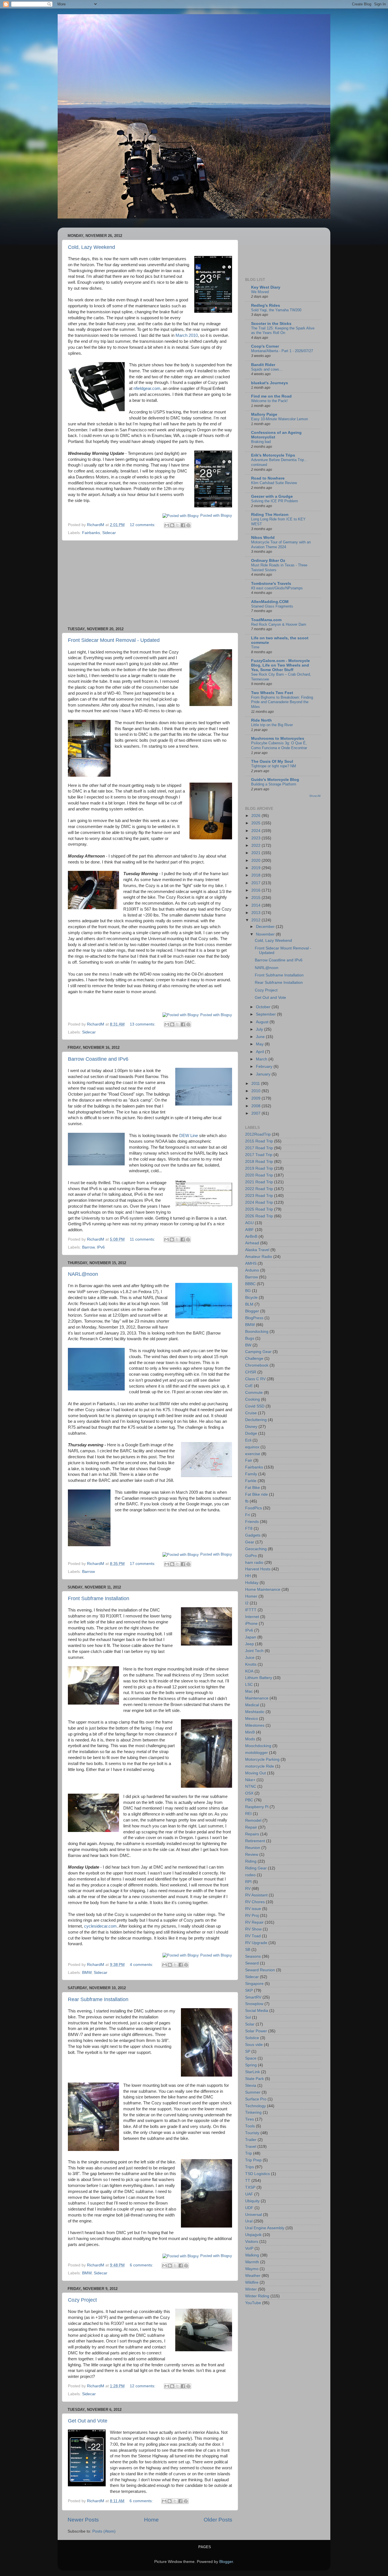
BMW (87, 1973)
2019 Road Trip (259, 1168)
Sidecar (109, 533)
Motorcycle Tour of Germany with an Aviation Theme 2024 (281, 545)
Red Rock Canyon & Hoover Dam (279, 624)
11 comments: (143, 1239)
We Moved (260, 292)
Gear (250, 1542)
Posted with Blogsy (216, 515)
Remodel (253, 1820)
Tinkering (253, 2112)
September (266, 1014)
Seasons (253, 1956)
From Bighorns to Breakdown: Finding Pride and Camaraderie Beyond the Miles (282, 702)
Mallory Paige (264, 414)
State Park (255, 2079)
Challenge (254, 1359)
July (260, 1029)
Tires (250, 2119)
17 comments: (143, 1564)
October (264, 1007)
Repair (251, 1827)
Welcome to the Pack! (269, 401)
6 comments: (142, 2265)
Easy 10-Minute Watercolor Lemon (279, 419)
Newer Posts (83, 2520)
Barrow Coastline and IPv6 (98, 1059)
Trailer (251, 2140)
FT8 (249, 1528)
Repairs (252, 1834)
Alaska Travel (257, 1250)
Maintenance (257, 1698)
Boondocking (257, 1332)
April (260, 1052)
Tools (250, 2126)
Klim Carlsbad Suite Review (274, 483)
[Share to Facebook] (183, 525)
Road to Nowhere (268, 478)
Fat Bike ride (256, 1494)
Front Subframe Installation (99, 1598)
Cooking (253, 1399)
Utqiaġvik (253, 2235)
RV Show (253, 1929)
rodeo (250, 1875)
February (265, 1067)
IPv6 (101, 1247)
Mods (250, 1739)
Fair (249, 1460)
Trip (249, 2153)
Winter (251, 2289)
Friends (252, 1522)
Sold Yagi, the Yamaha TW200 (276, 310)
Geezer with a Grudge (272, 496)
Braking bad (261, 442)
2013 (256, 913)
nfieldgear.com (147, 388)
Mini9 (250, 1732)
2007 (256, 1113)
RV (248, 1889)
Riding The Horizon (270, 515)
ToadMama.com (266, 620)
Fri (248, 1515)
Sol (248, 2017)
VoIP (249, 2248)
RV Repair (254, 1922)
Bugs (250, 1338)
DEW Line (189, 1136)
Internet (252, 1617)
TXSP (250, 2187)
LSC (249, 1685)
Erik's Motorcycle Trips (273, 455)
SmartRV (253, 1997)
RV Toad (253, 1936)
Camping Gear (258, 1352)
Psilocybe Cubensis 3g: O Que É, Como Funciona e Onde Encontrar (279, 745)
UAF (249, 2194)
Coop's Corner (265, 346)
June (261, 1037)
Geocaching (256, 1549)
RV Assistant (256, 1895)
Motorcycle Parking (262, 1759)
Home (151, 2520)
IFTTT (251, 1610)
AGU (249, 1223)
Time (255, 647)
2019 (256, 868)
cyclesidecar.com (100, 1926)
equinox (252, 1447)
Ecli (248, 1440)
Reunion (253, 1848)
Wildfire (252, 2282)
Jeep (250, 1644)
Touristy (252, 2133)
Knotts (251, 1664)
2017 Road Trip (259, 1148)
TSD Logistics (257, 2174)
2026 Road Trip (259, 1216)
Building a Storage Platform (274, 784)
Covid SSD (255, 1406)
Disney (251, 1427)
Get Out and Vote (88, 2421)
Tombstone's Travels (271, 584)
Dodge (251, 1433)
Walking (252, 2255)
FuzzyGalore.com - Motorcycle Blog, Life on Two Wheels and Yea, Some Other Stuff (280, 665)
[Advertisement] (150, 584)
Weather (253, 2276)
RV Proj (252, 1916)
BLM (249, 1304)
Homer (251, 1596)
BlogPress (254, 1318)
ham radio (254, 1563)
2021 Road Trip (259, 1182)
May (260, 1044)
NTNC (251, 1786)
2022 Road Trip (259, 1189)
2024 (256, 831)
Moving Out (255, 1773)
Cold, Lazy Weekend (91, 247)
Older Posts (218, 2520)
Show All (315, 796)
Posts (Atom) (104, 2531)
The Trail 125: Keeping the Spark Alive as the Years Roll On (283, 331)
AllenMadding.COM (270, 602)
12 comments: (143, 525)
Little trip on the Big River (272, 725)
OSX (249, 1793)
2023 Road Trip (259, 1196)
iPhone (251, 1624)
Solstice (252, 2038)
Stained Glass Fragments (272, 606)
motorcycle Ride (260, 1766)
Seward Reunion (260, 1970)
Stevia (251, 2086)
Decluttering (256, 1420)
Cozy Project (82, 2300)
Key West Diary (266, 287)
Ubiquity (252, 2201)
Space (251, 2058)
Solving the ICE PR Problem (275, 501)
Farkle (251, 1481)
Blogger (252, 1311)
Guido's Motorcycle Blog (275, 780)
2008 (256, 1106)
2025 (256, 823)
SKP (249, 1990)
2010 (256, 1091)
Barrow (88, 1247)
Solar (250, 2024)
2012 (256, 920)
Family (251, 1474)
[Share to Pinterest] (188, 525)
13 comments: (143, 1024)
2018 (256, 875)
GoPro (251, 1556)
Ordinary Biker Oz (268, 561)
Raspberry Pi (257, 1807)
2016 (256, 890)
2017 (256, 883)
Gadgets (253, 1535)
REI (248, 1814)
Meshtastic (255, 1712)
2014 (256, 905)
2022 (256, 845)
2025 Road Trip (259, 1209)
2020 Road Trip (259, 1175)
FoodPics (254, 1508)
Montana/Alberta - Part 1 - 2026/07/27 (282, 351)
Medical (252, 1705)
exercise (253, 1454)
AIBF (250, 1230)
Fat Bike (253, 1488)
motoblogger (256, 1753)
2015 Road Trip (259, 1141)
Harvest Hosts (258, 1569)
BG (248, 1291)
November (266, 934)
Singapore (254, 1984)
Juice (250, 1658)
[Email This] (167, 525)
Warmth (252, 2262)
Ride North (261, 720)
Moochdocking (258, 1746)
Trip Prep (253, 2160)
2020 (256, 861)
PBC (249, 1800)
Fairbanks (91, 533)
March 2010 (187, 335)
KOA (249, 1671)
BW (248, 1345)
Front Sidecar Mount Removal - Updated (114, 640)
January (264, 1074)
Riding (251, 1861)
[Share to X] (178, 525)
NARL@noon (83, 1274)
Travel (251, 2147)
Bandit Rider (263, 365)
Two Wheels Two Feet (272, 693)
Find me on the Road (271, 396)
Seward (252, 1963)
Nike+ (250, 1780)
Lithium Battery (259, 1678)
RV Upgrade (256, 1943)
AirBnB (251, 1236)
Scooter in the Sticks (271, 324)
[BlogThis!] (172, 525)
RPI (248, 1882)
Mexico (252, 1719)
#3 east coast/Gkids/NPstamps (277, 588)
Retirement (255, 1841)
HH (248, 1576)
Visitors (252, 2242)
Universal (254, 2215)
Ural (249, 2221)
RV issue (253, 1909)
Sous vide (254, 2045)
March (262, 1059)
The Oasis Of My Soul (272, 761)
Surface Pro (256, 2099)
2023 (256, 838)
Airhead (252, 1243)
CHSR (251, 1372)
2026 (256, 816)
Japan (251, 1637)
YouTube (253, 2303)
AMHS (251, 1263)
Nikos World (263, 538)
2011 (256, 1084)
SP (248, 2051)
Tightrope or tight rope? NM (274, 766)
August (263, 1022)
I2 (247, 1603)
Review (252, 1855)
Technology (255, 2106)
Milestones (255, 1725)
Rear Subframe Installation (98, 1999)
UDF (249, 2208)
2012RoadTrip (258, 1134)
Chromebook (257, 1365)
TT (248, 2181)
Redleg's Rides (266, 305)
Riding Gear (256, 1868)
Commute (254, 1393)
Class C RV (255, 1379)
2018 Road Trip (259, 1162)
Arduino (252, 1270)
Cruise (251, 1413)
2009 (256, 1098)
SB (248, 1950)
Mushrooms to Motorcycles (278, 738)
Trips (250, 2167)
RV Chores (255, 1902)
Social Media (257, 2011)
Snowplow (254, 2004)
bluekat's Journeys (270, 383)
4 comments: (142, 1965)
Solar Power (256, 2031)
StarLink (253, 2072)
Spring (251, 2065)
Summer (253, 2092)
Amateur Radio (259, 1257)
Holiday (252, 1583)
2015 (256, 898)
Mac (249, 1691)
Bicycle (251, 1298)
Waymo (252, 2269)
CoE (249, 1386)
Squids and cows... (267, 369)
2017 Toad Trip (259, 1155)
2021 (256, 853)
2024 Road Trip (259, 1202)
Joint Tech (254, 1651)
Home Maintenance (263, 1589)
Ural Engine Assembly (265, 2228)
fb (247, 1501)
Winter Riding (257, 2296)
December (266, 927)
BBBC (250, 1284)
